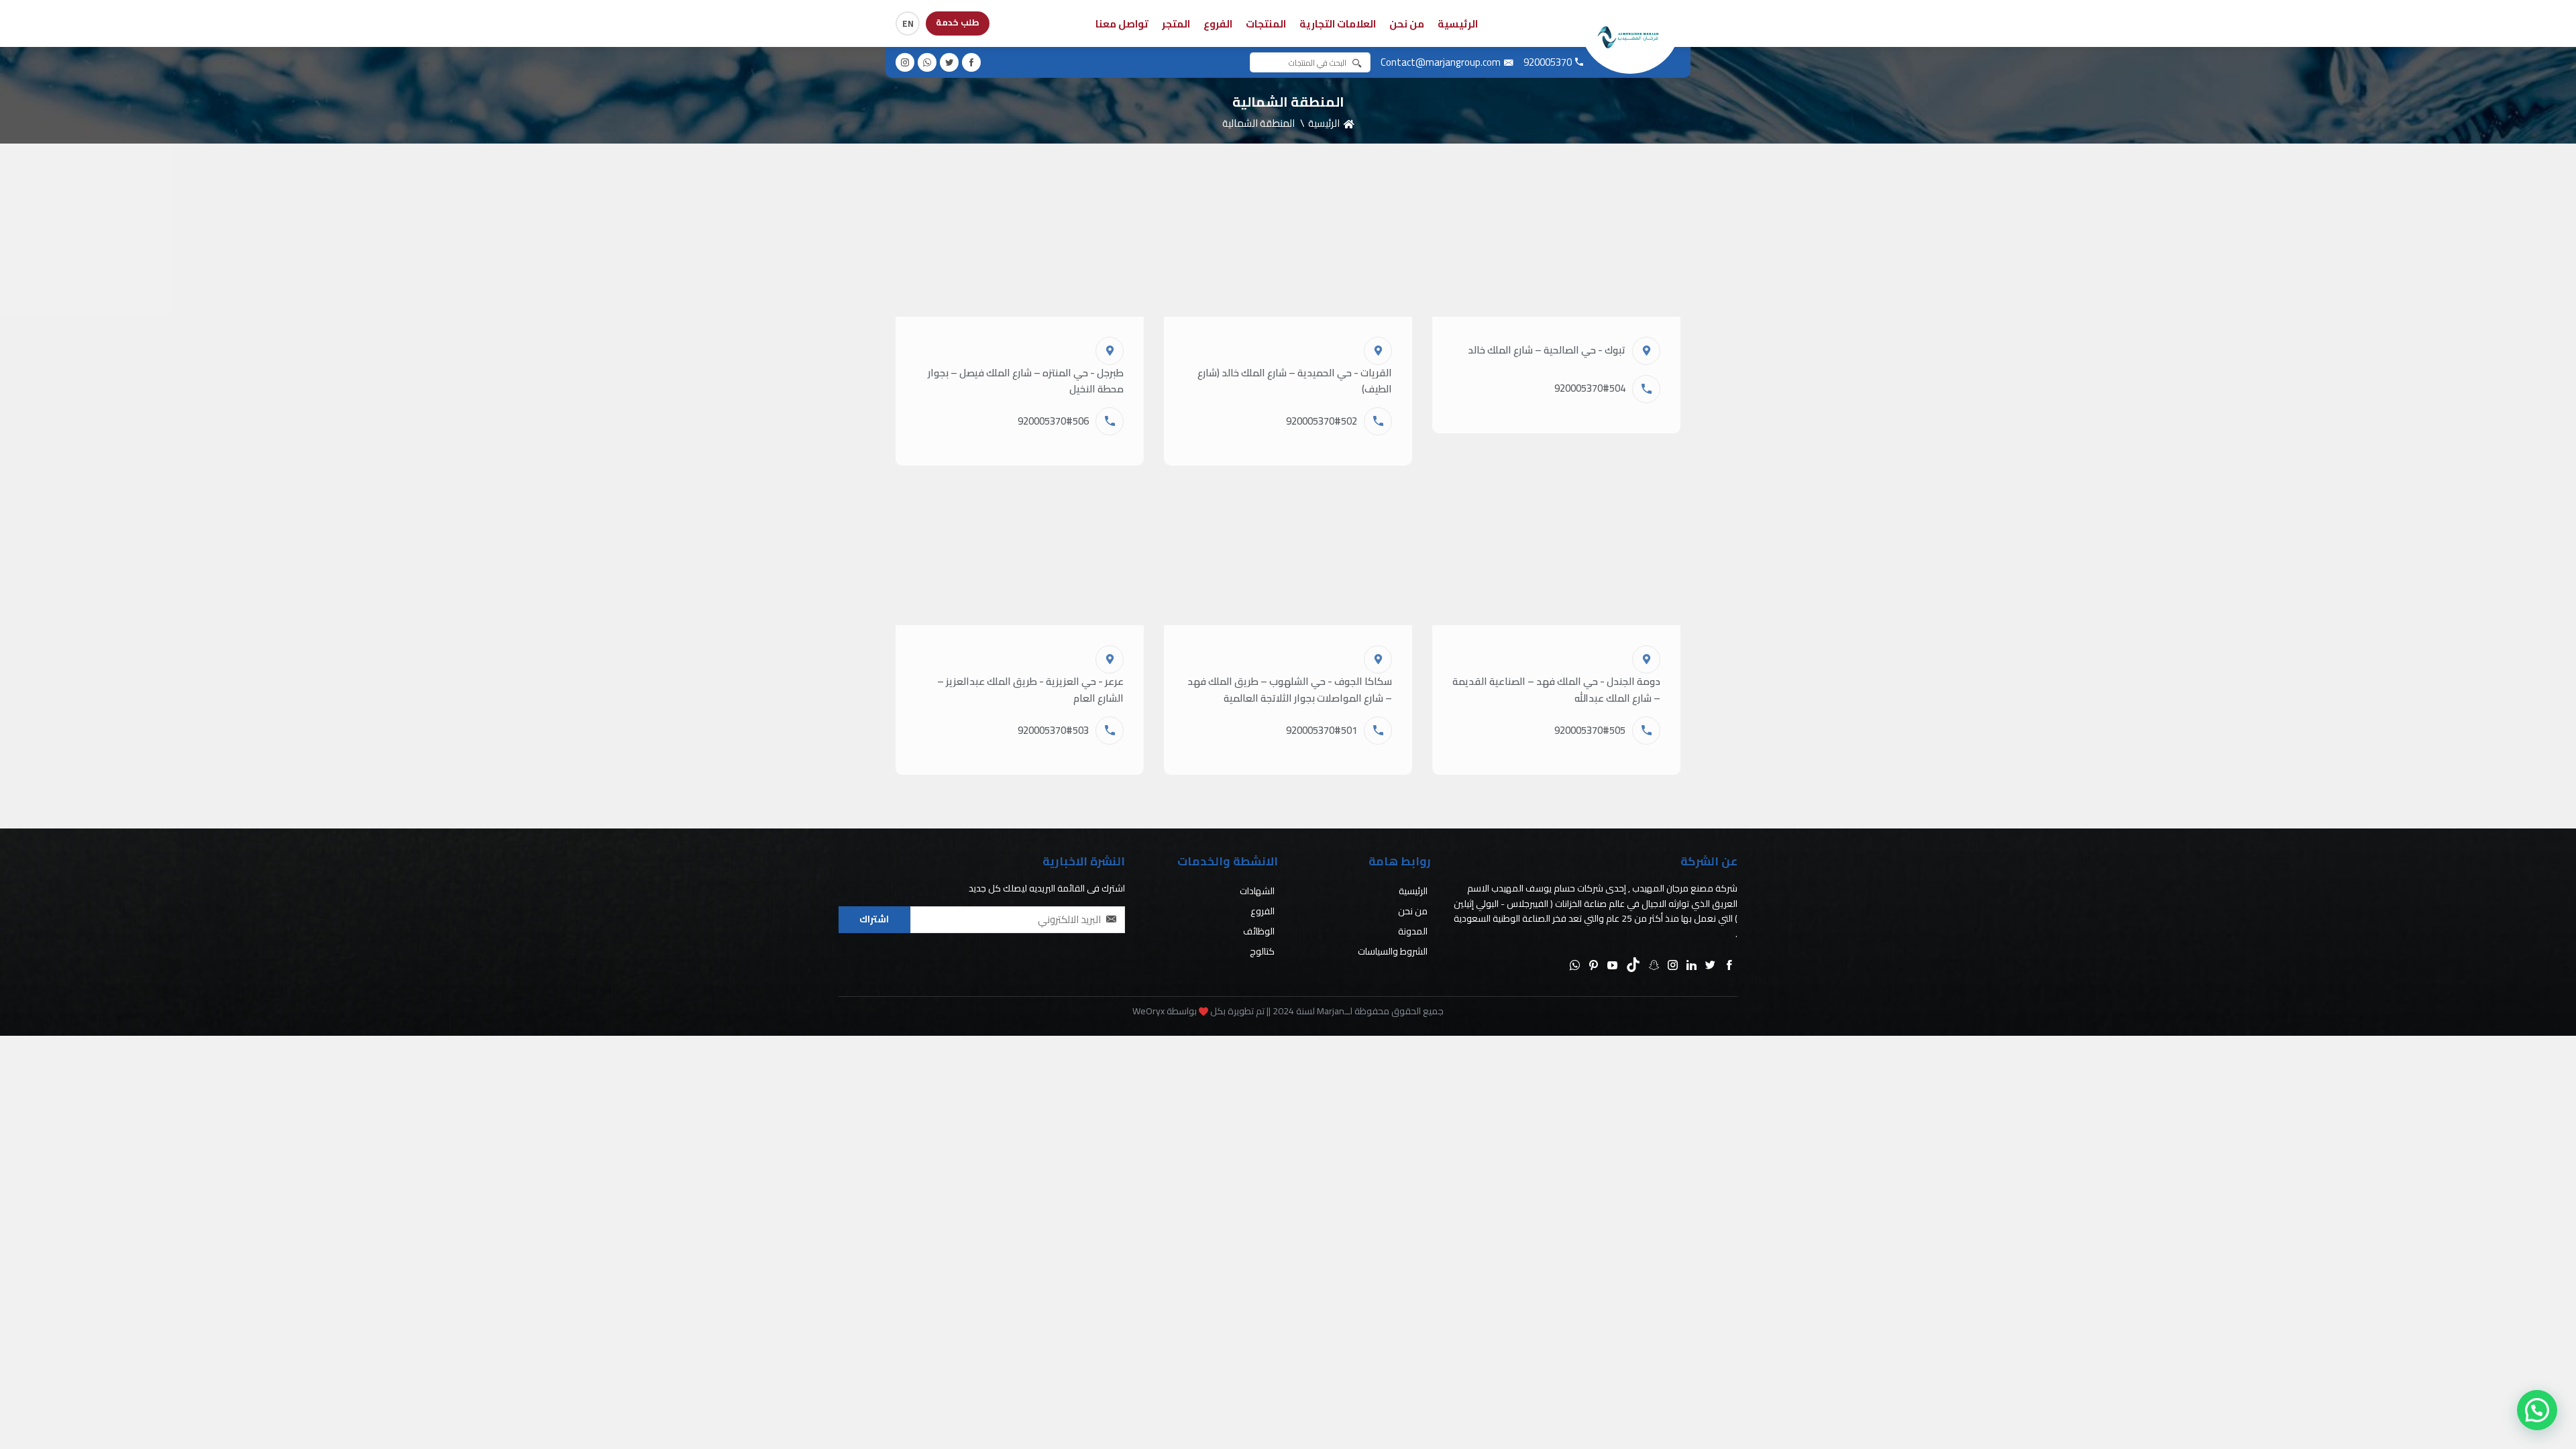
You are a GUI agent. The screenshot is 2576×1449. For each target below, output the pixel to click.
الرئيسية (1458, 24)
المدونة (1413, 931)
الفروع (1218, 24)
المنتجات (1266, 24)
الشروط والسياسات (1393, 951)
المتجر (1176, 24)
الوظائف (1259, 931)
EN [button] (908, 23)
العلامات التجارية (1338, 24)
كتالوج (1262, 951)
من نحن (1407, 24)
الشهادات (1257, 891)
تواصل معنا (1122, 24)
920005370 (1548, 62)
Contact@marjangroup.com (1441, 62)
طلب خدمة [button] (958, 22)
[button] (971, 62)
